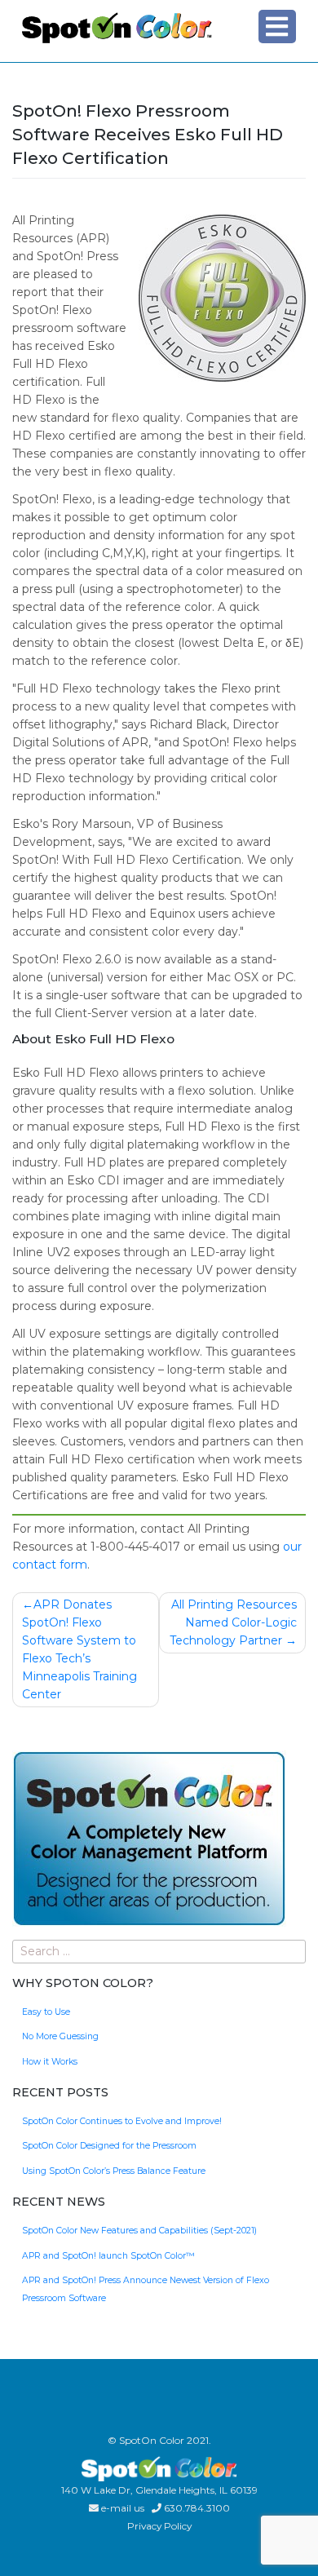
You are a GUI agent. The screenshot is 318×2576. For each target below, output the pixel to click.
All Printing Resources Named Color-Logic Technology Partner (233, 1622)
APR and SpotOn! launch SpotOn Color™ (108, 2256)
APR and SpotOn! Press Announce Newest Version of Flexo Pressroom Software (146, 2289)
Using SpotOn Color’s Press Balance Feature (114, 2171)
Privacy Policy (159, 2526)
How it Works (50, 2062)
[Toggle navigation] (277, 26)
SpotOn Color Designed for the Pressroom (109, 2146)
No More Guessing (60, 2036)
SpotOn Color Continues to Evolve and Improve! (122, 2121)
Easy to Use (46, 2012)
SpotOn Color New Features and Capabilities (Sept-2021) (139, 2231)
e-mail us (123, 2508)
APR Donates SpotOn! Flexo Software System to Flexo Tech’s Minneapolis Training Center (79, 1649)
